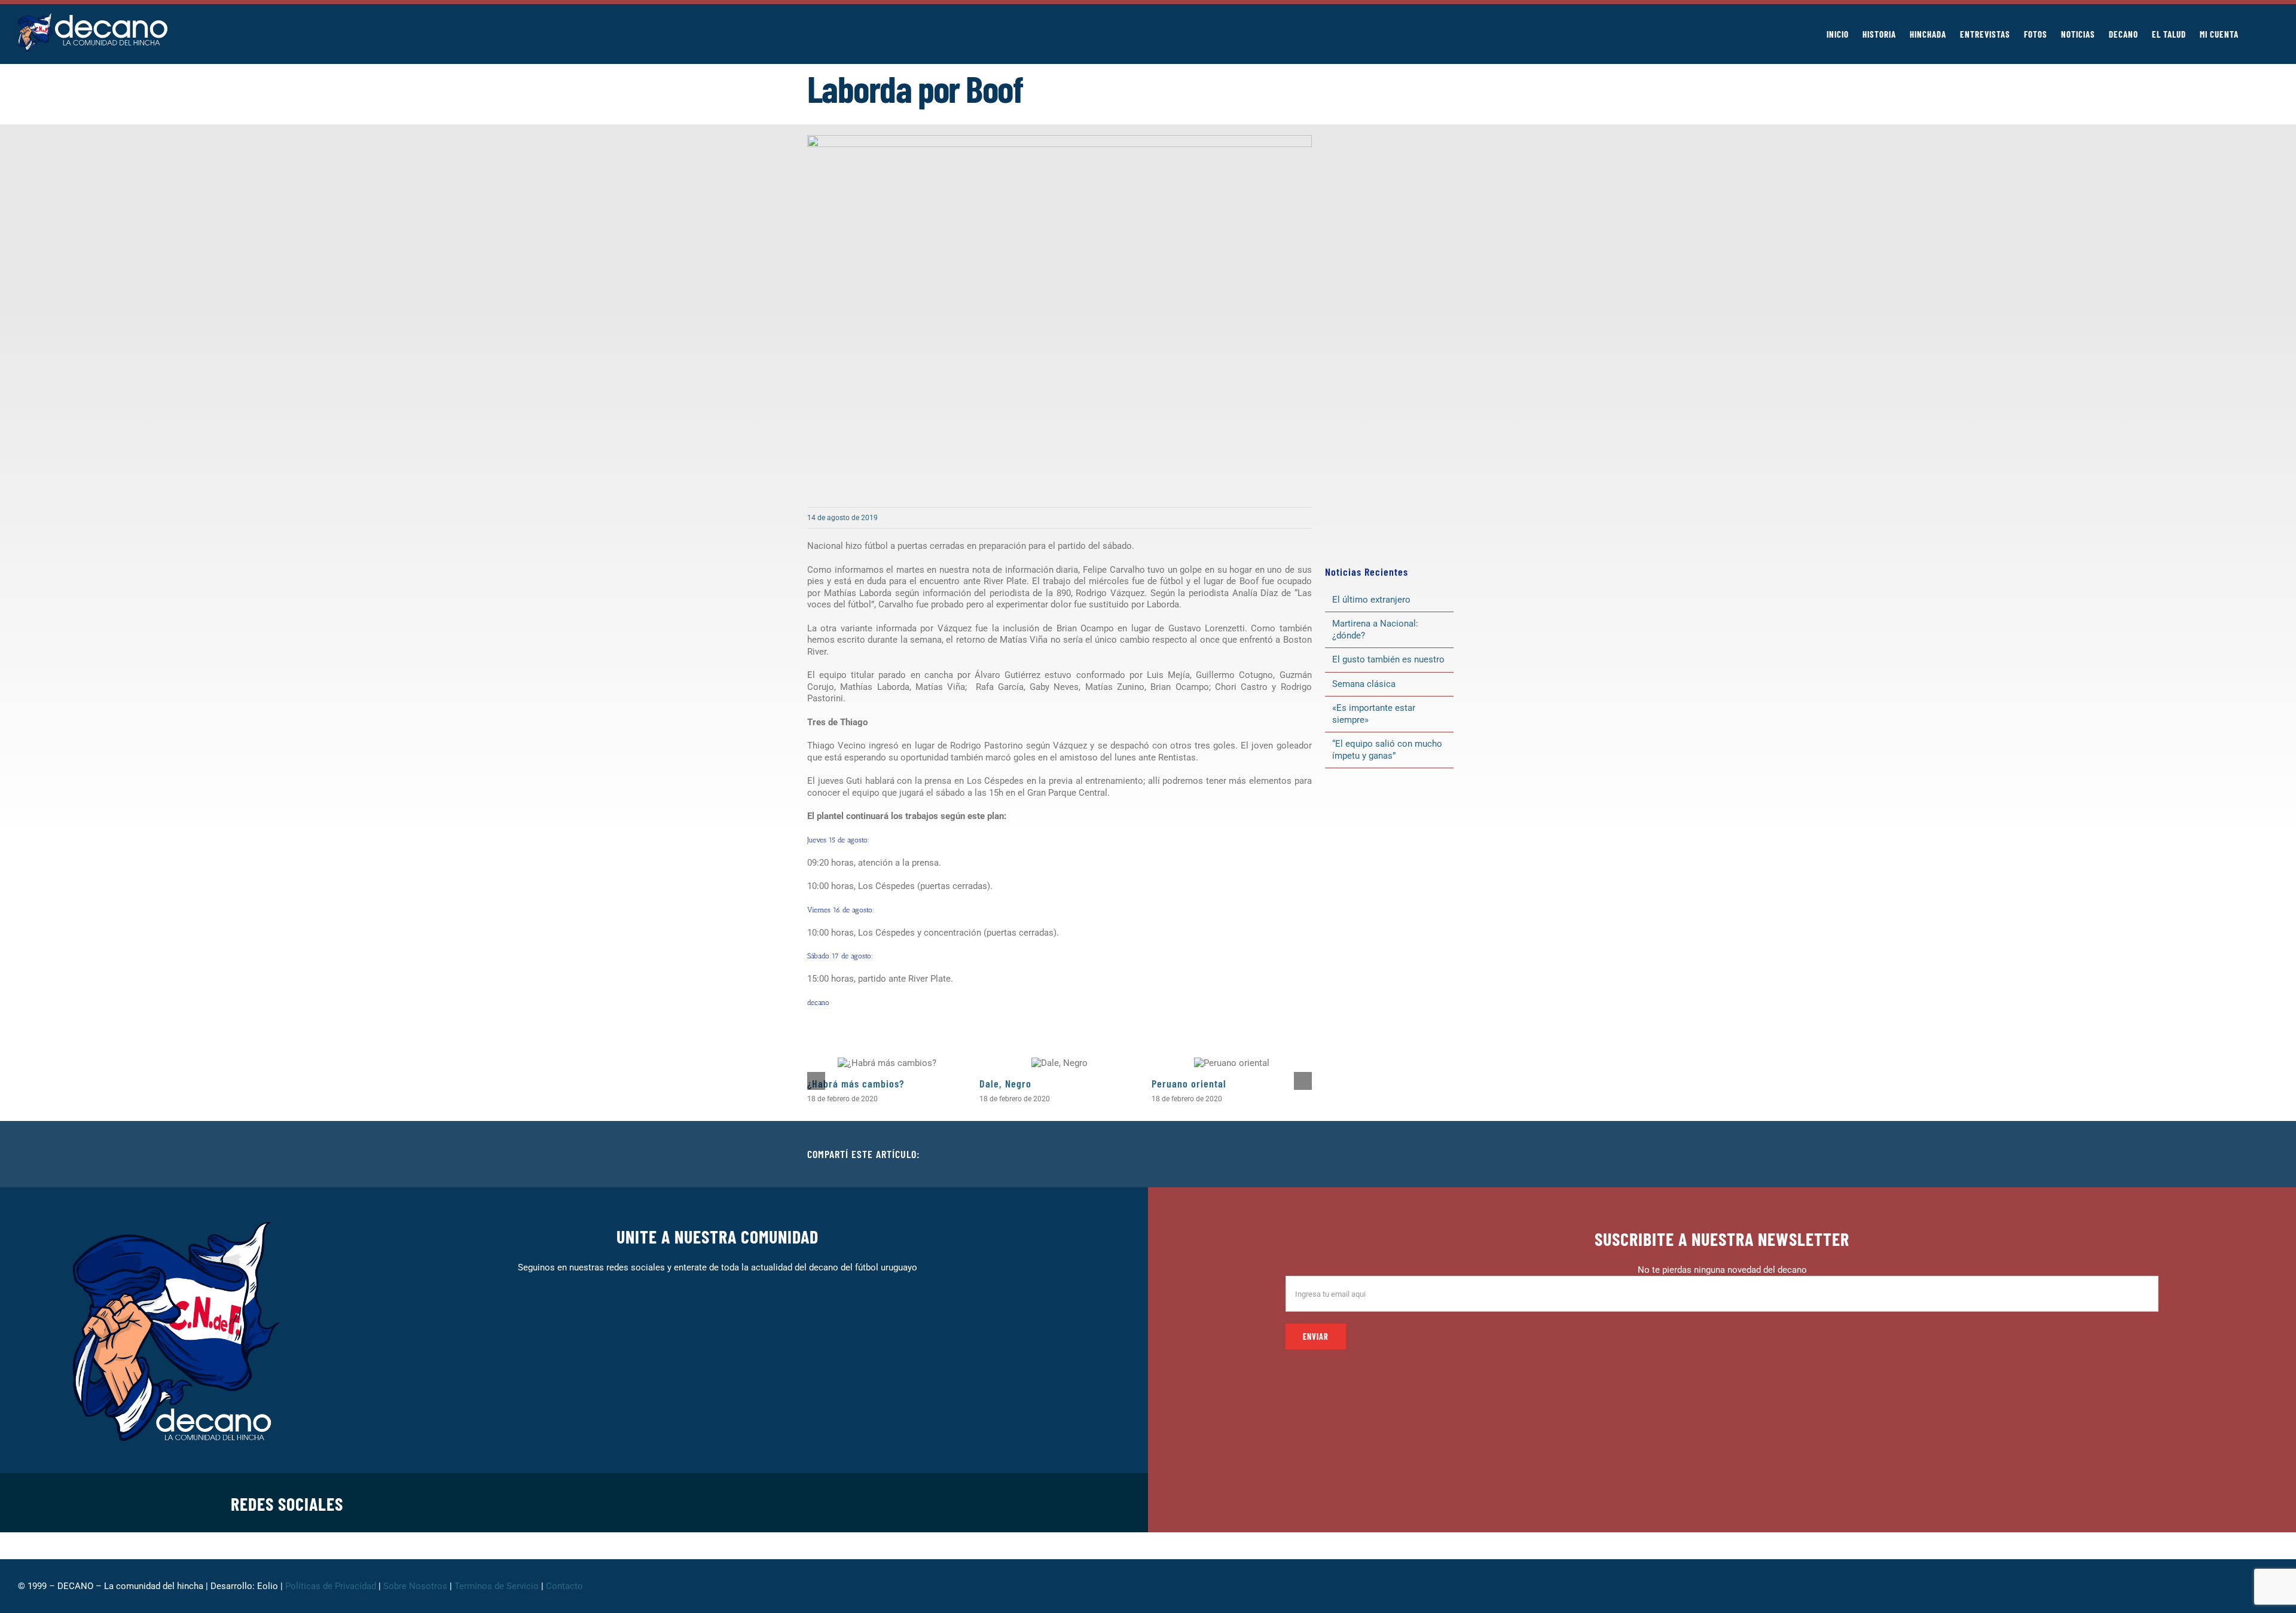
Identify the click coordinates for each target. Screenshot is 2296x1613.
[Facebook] (1403, 1154)
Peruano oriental (1189, 1083)
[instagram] (842, 1502)
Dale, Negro (1005, 1083)
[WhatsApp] (1460, 1154)
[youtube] (899, 1502)
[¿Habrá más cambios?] (887, 1063)
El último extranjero (1371, 600)
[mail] (918, 1502)
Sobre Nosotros (415, 1586)
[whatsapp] (861, 1502)
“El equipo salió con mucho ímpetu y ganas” (1387, 750)
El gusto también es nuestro (1388, 659)
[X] (1422, 1154)
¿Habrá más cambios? (856, 1083)
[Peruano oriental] (1232, 1063)
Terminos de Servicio (497, 1586)
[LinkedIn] (1441, 1154)
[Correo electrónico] (1479, 1154)
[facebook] (804, 1502)
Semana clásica (1364, 684)
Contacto (566, 1586)
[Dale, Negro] (1060, 1063)
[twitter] (823, 1502)
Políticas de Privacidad (331, 1586)
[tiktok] (880, 1502)
